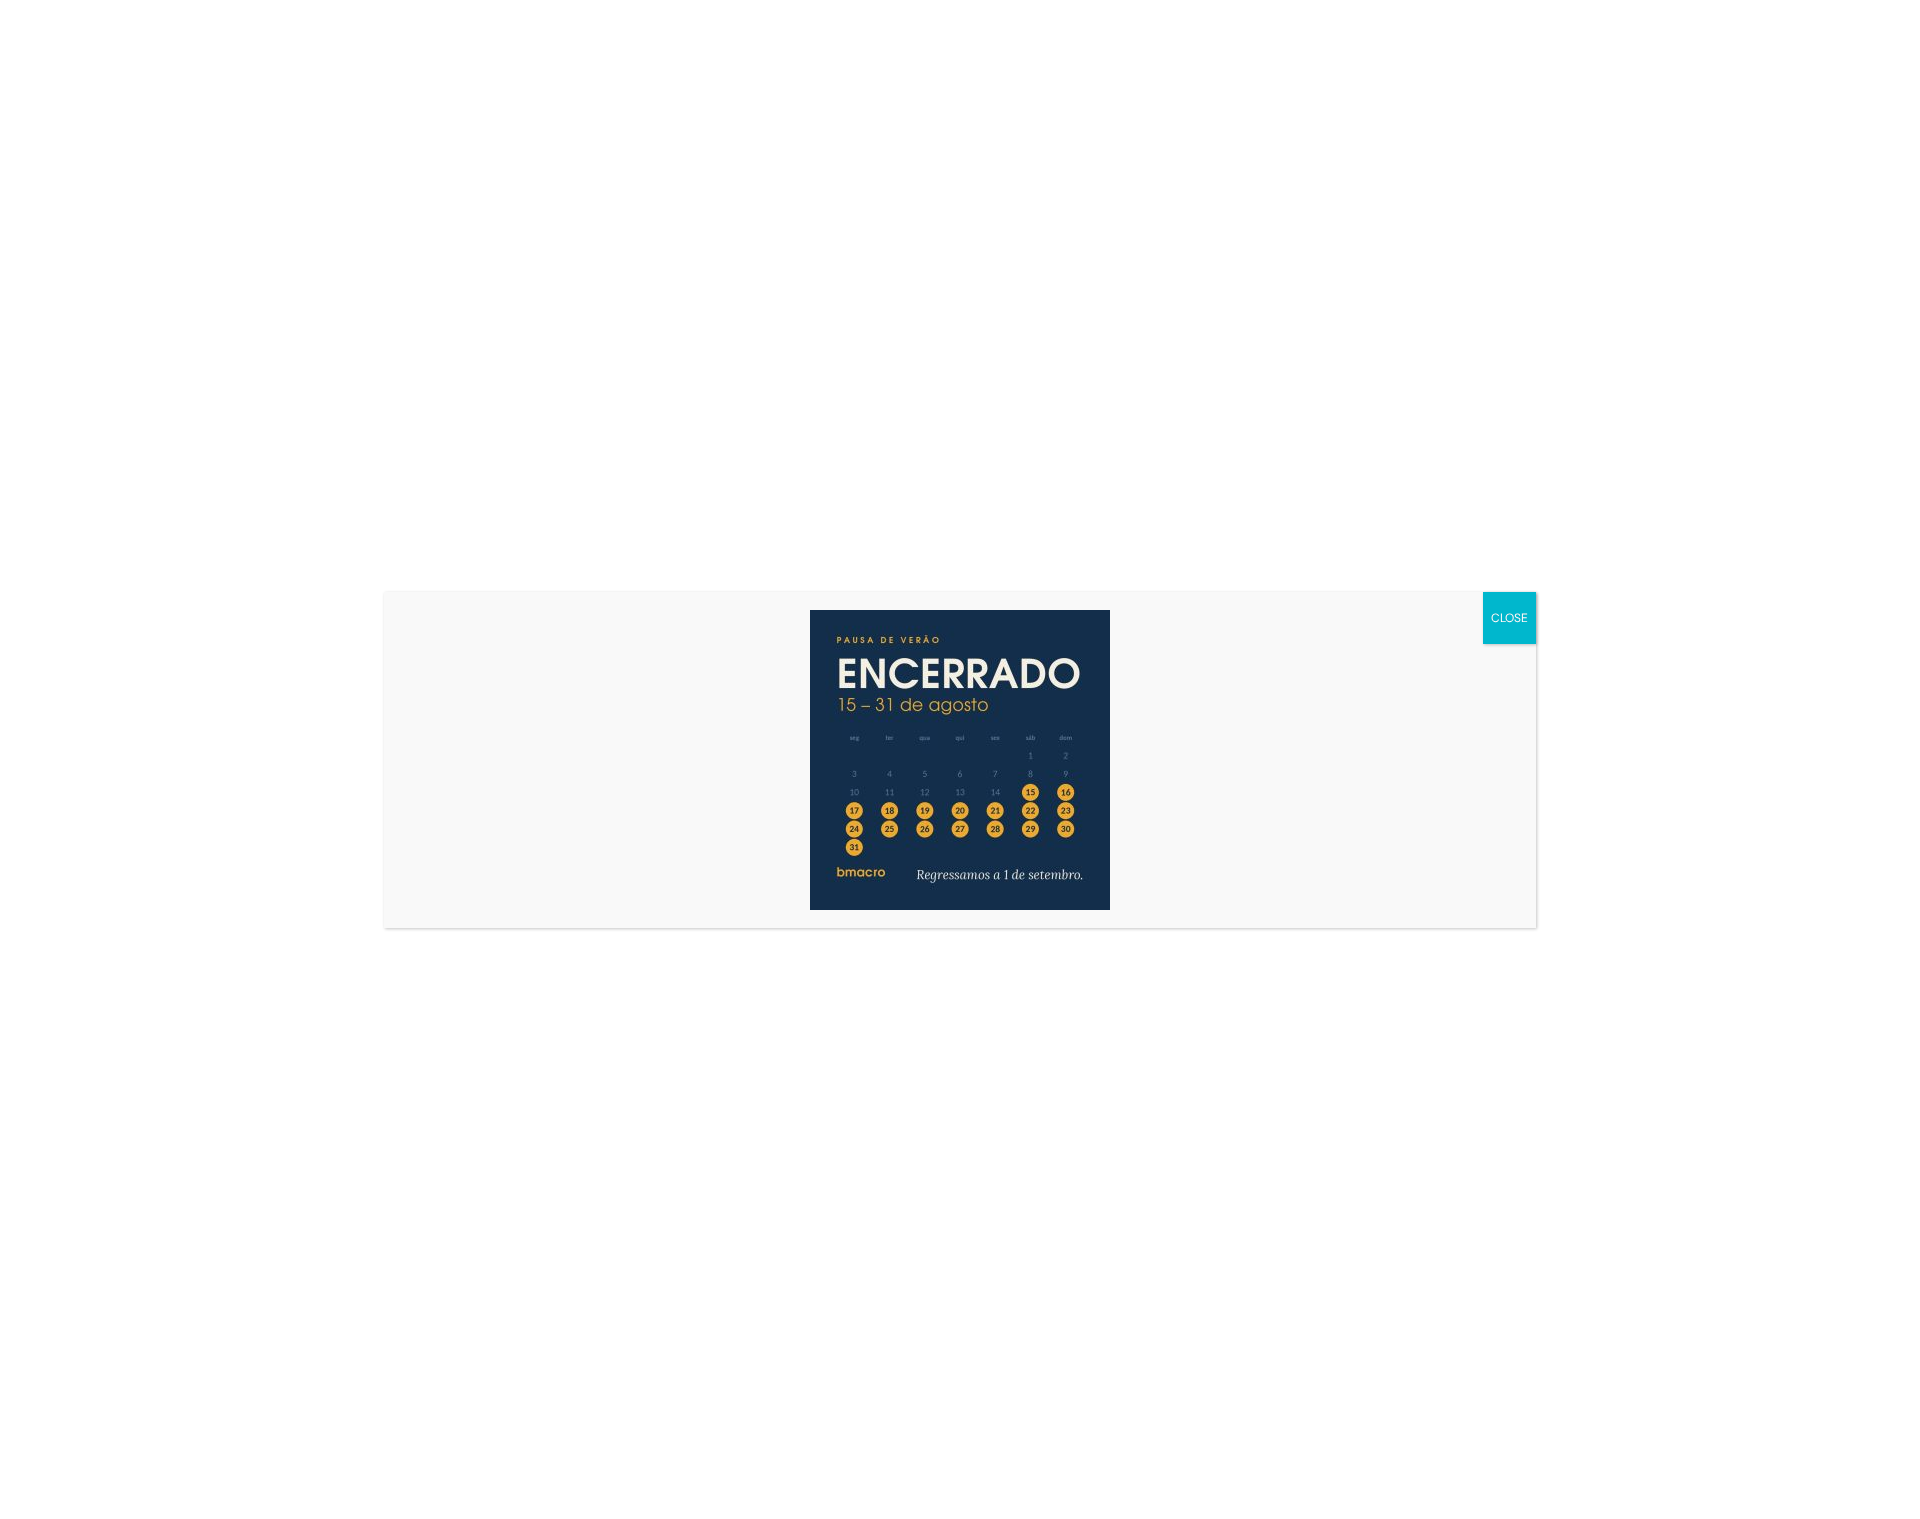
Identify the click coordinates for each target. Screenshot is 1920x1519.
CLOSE (1509, 618)
